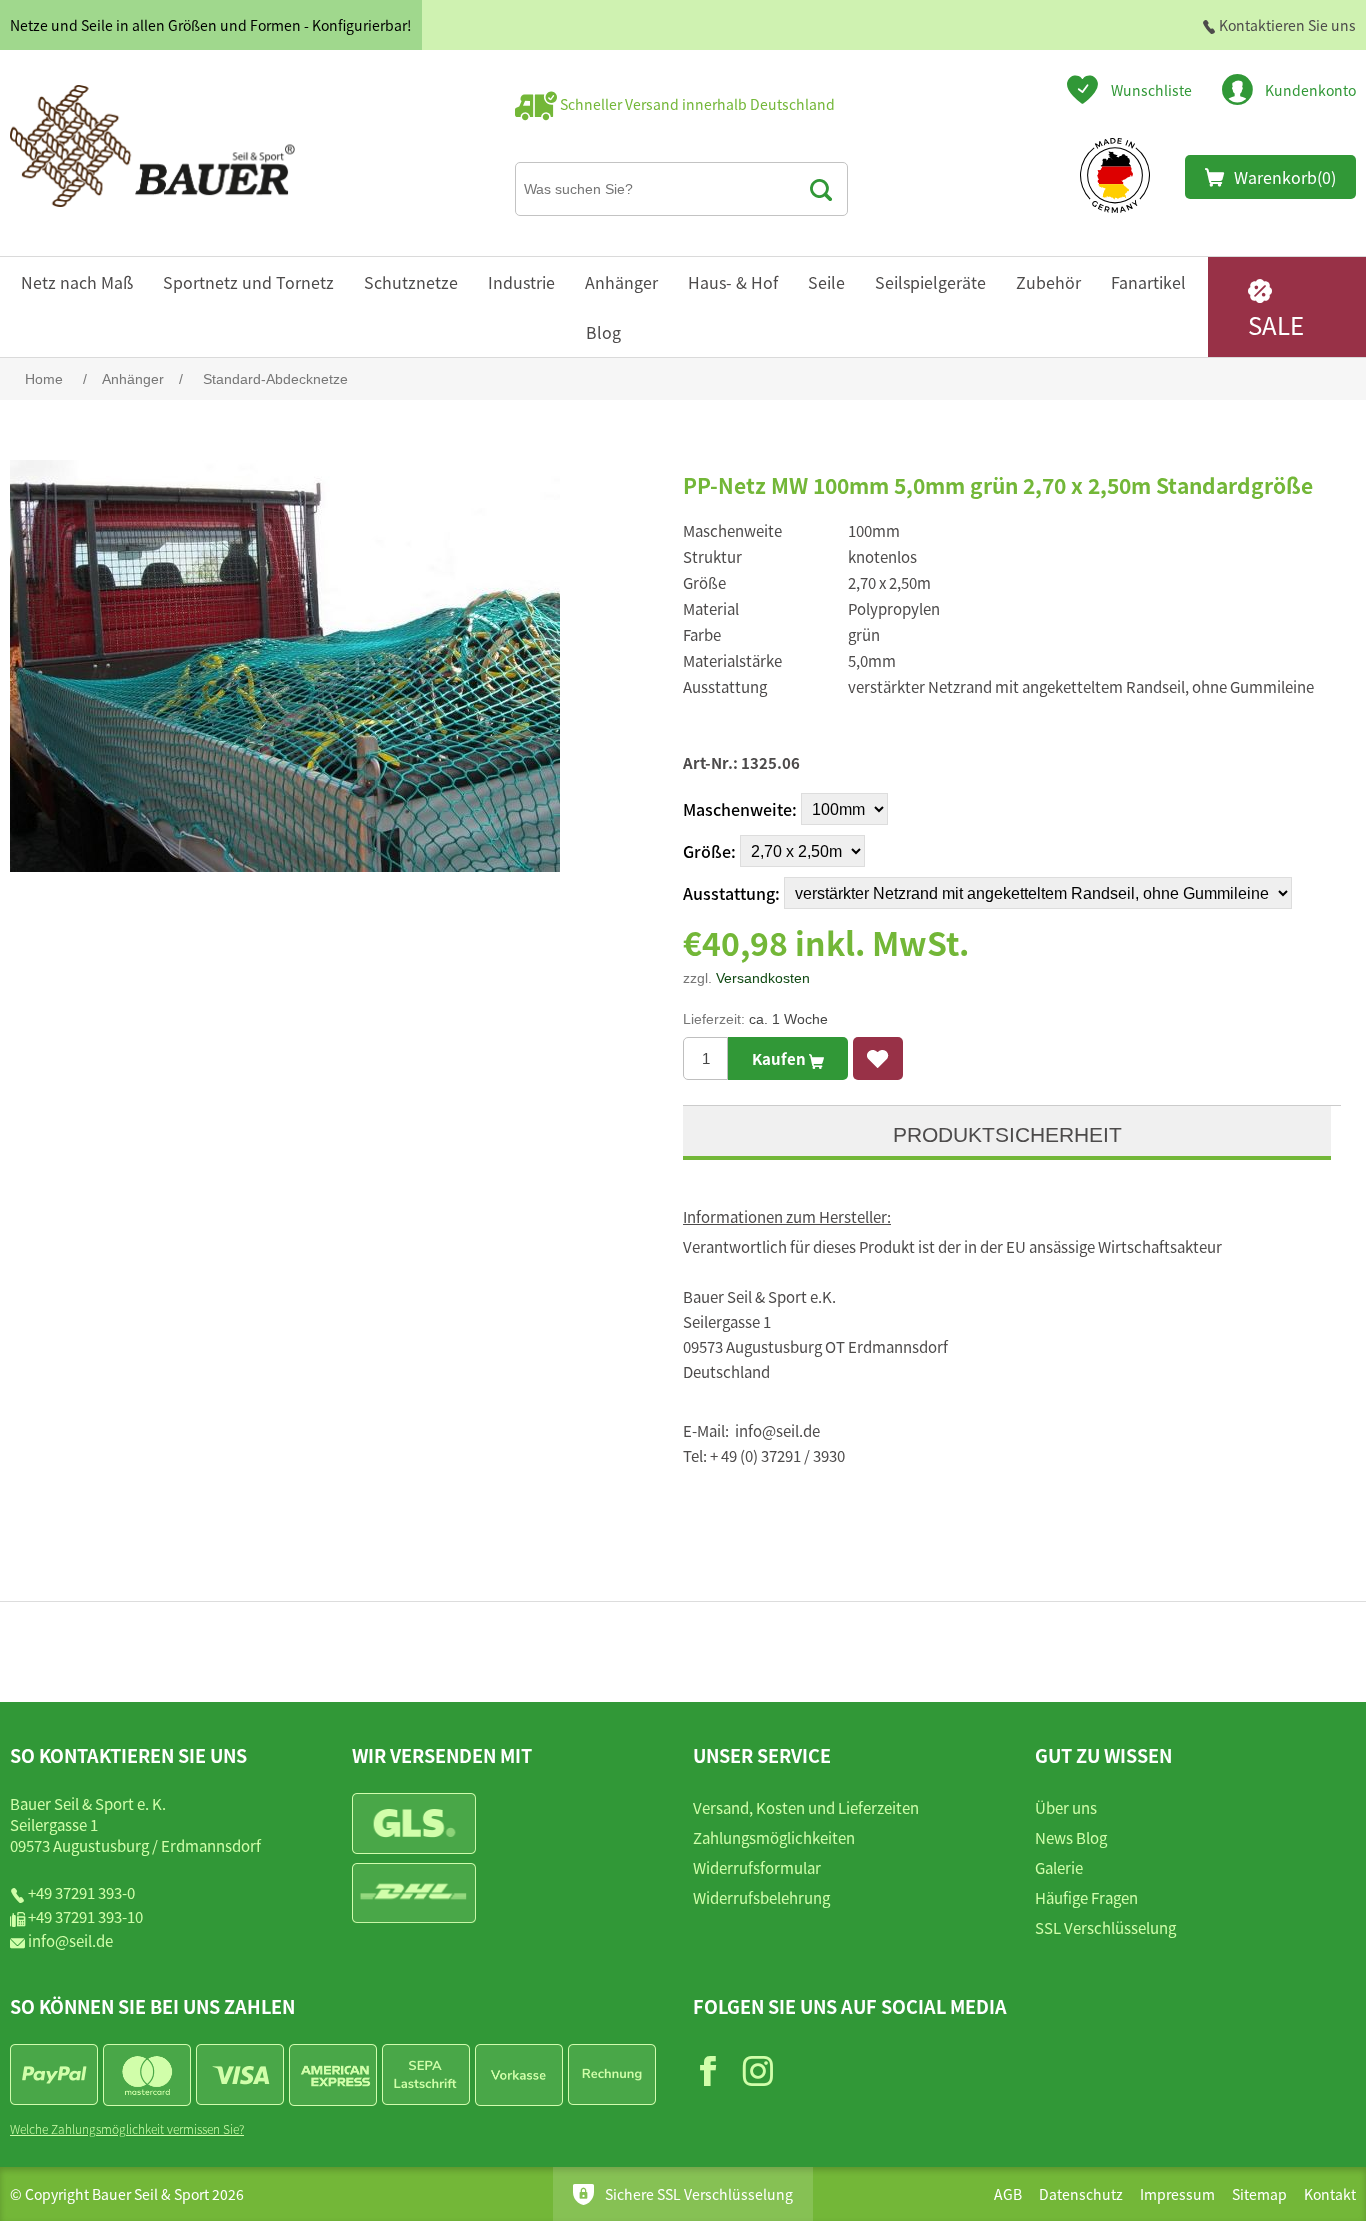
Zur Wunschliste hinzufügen (878, 1058)
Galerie (1059, 1867)
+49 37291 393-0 (81, 1892)
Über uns (1066, 1807)
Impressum (1177, 2194)
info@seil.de (70, 1940)
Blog (603, 332)
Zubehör (1048, 282)
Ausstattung (729, 893)
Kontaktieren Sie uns (1286, 25)
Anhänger (621, 282)
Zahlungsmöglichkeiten (774, 1837)
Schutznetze (411, 282)
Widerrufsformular (757, 1867)
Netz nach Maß (77, 282)
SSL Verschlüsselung (1105, 1927)
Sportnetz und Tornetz (248, 282)
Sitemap (1259, 2194)
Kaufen (780, 1058)
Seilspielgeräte (930, 282)
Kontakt (1330, 2194)
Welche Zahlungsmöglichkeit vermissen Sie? (127, 2128)
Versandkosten (763, 978)
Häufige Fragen (1086, 1897)
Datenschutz (1081, 2194)
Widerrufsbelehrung (761, 1897)
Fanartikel (1148, 282)
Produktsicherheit (1007, 1134)
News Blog (1071, 1837)
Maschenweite (737, 809)
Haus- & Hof (733, 282)
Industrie (521, 282)
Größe (707, 851)
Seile (826, 282)
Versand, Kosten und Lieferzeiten (806, 1807)
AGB (1008, 2194)
